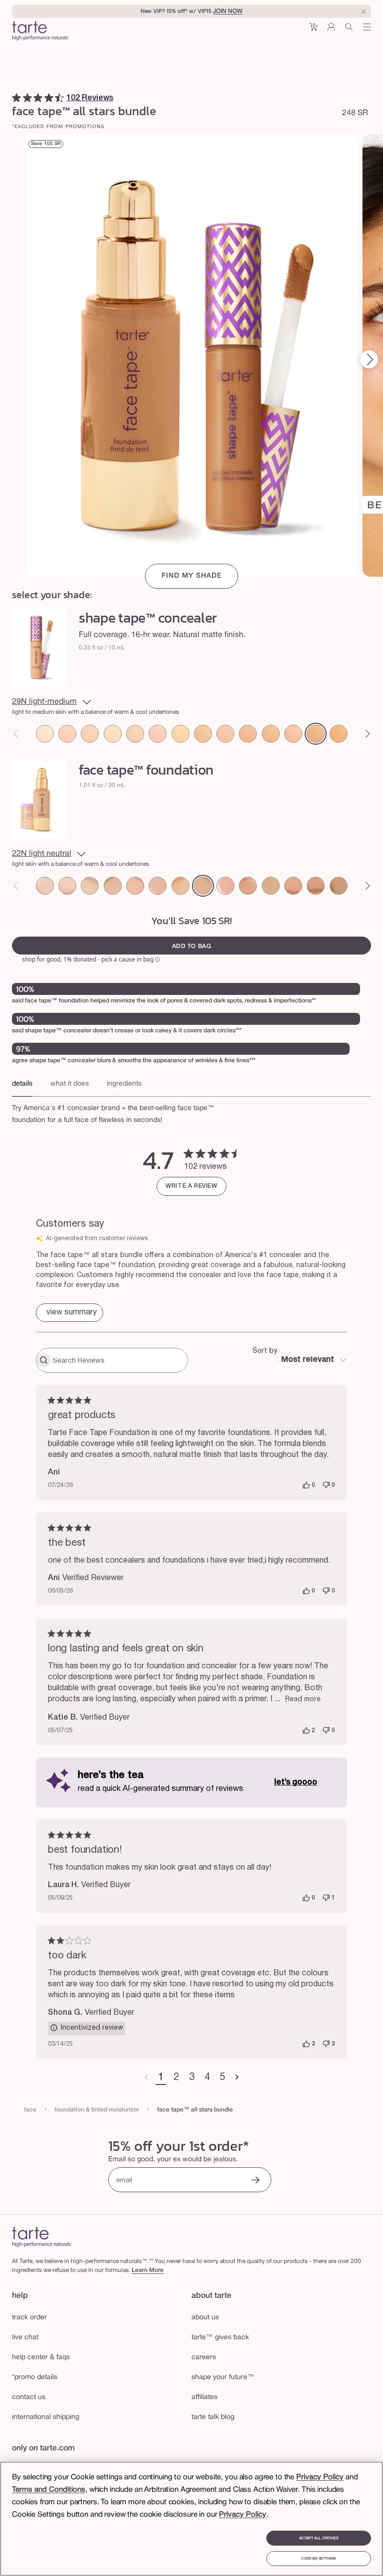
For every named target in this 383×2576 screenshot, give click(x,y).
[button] (313, 31)
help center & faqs (41, 2357)
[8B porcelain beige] (45, 734)
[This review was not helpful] (326, 1485)
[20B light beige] (158, 886)
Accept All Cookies (319, 2538)
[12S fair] (90, 734)
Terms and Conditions (49, 2490)
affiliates (204, 2397)
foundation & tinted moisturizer (97, 2110)
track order (29, 2318)
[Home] (42, 2237)
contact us (29, 2397)
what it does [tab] (70, 1084)
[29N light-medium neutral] (316, 886)
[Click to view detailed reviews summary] (70, 1313)
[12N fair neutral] (113, 734)
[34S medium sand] (339, 734)
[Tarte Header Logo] (41, 32)
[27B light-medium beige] (293, 734)
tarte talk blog (213, 2417)
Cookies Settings (318, 2559)
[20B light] (158, 734)
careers (204, 2357)
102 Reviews (90, 98)
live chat (25, 2337)
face (30, 2110)
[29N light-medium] (316, 734)
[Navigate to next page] (237, 2078)
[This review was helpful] (306, 1485)
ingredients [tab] (124, 1084)
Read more (303, 1699)
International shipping (46, 2417)
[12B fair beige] (67, 734)
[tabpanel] (191, 1112)
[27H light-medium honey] (248, 734)
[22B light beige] (225, 734)
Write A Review (191, 1186)
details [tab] (22, 1084)
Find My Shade (192, 576)
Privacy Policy (320, 2477)
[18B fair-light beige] (135, 886)
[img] (16, 98)
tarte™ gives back (220, 2337)
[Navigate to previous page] (146, 2078)
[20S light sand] (181, 734)
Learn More (148, 2270)
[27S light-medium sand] (271, 734)
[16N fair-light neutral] (135, 734)
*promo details (35, 2377)
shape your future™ (223, 2377)
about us (205, 2318)
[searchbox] (119, 1360)
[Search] (349, 31)
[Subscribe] (255, 2181)
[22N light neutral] (203, 734)
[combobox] (300, 1360)
